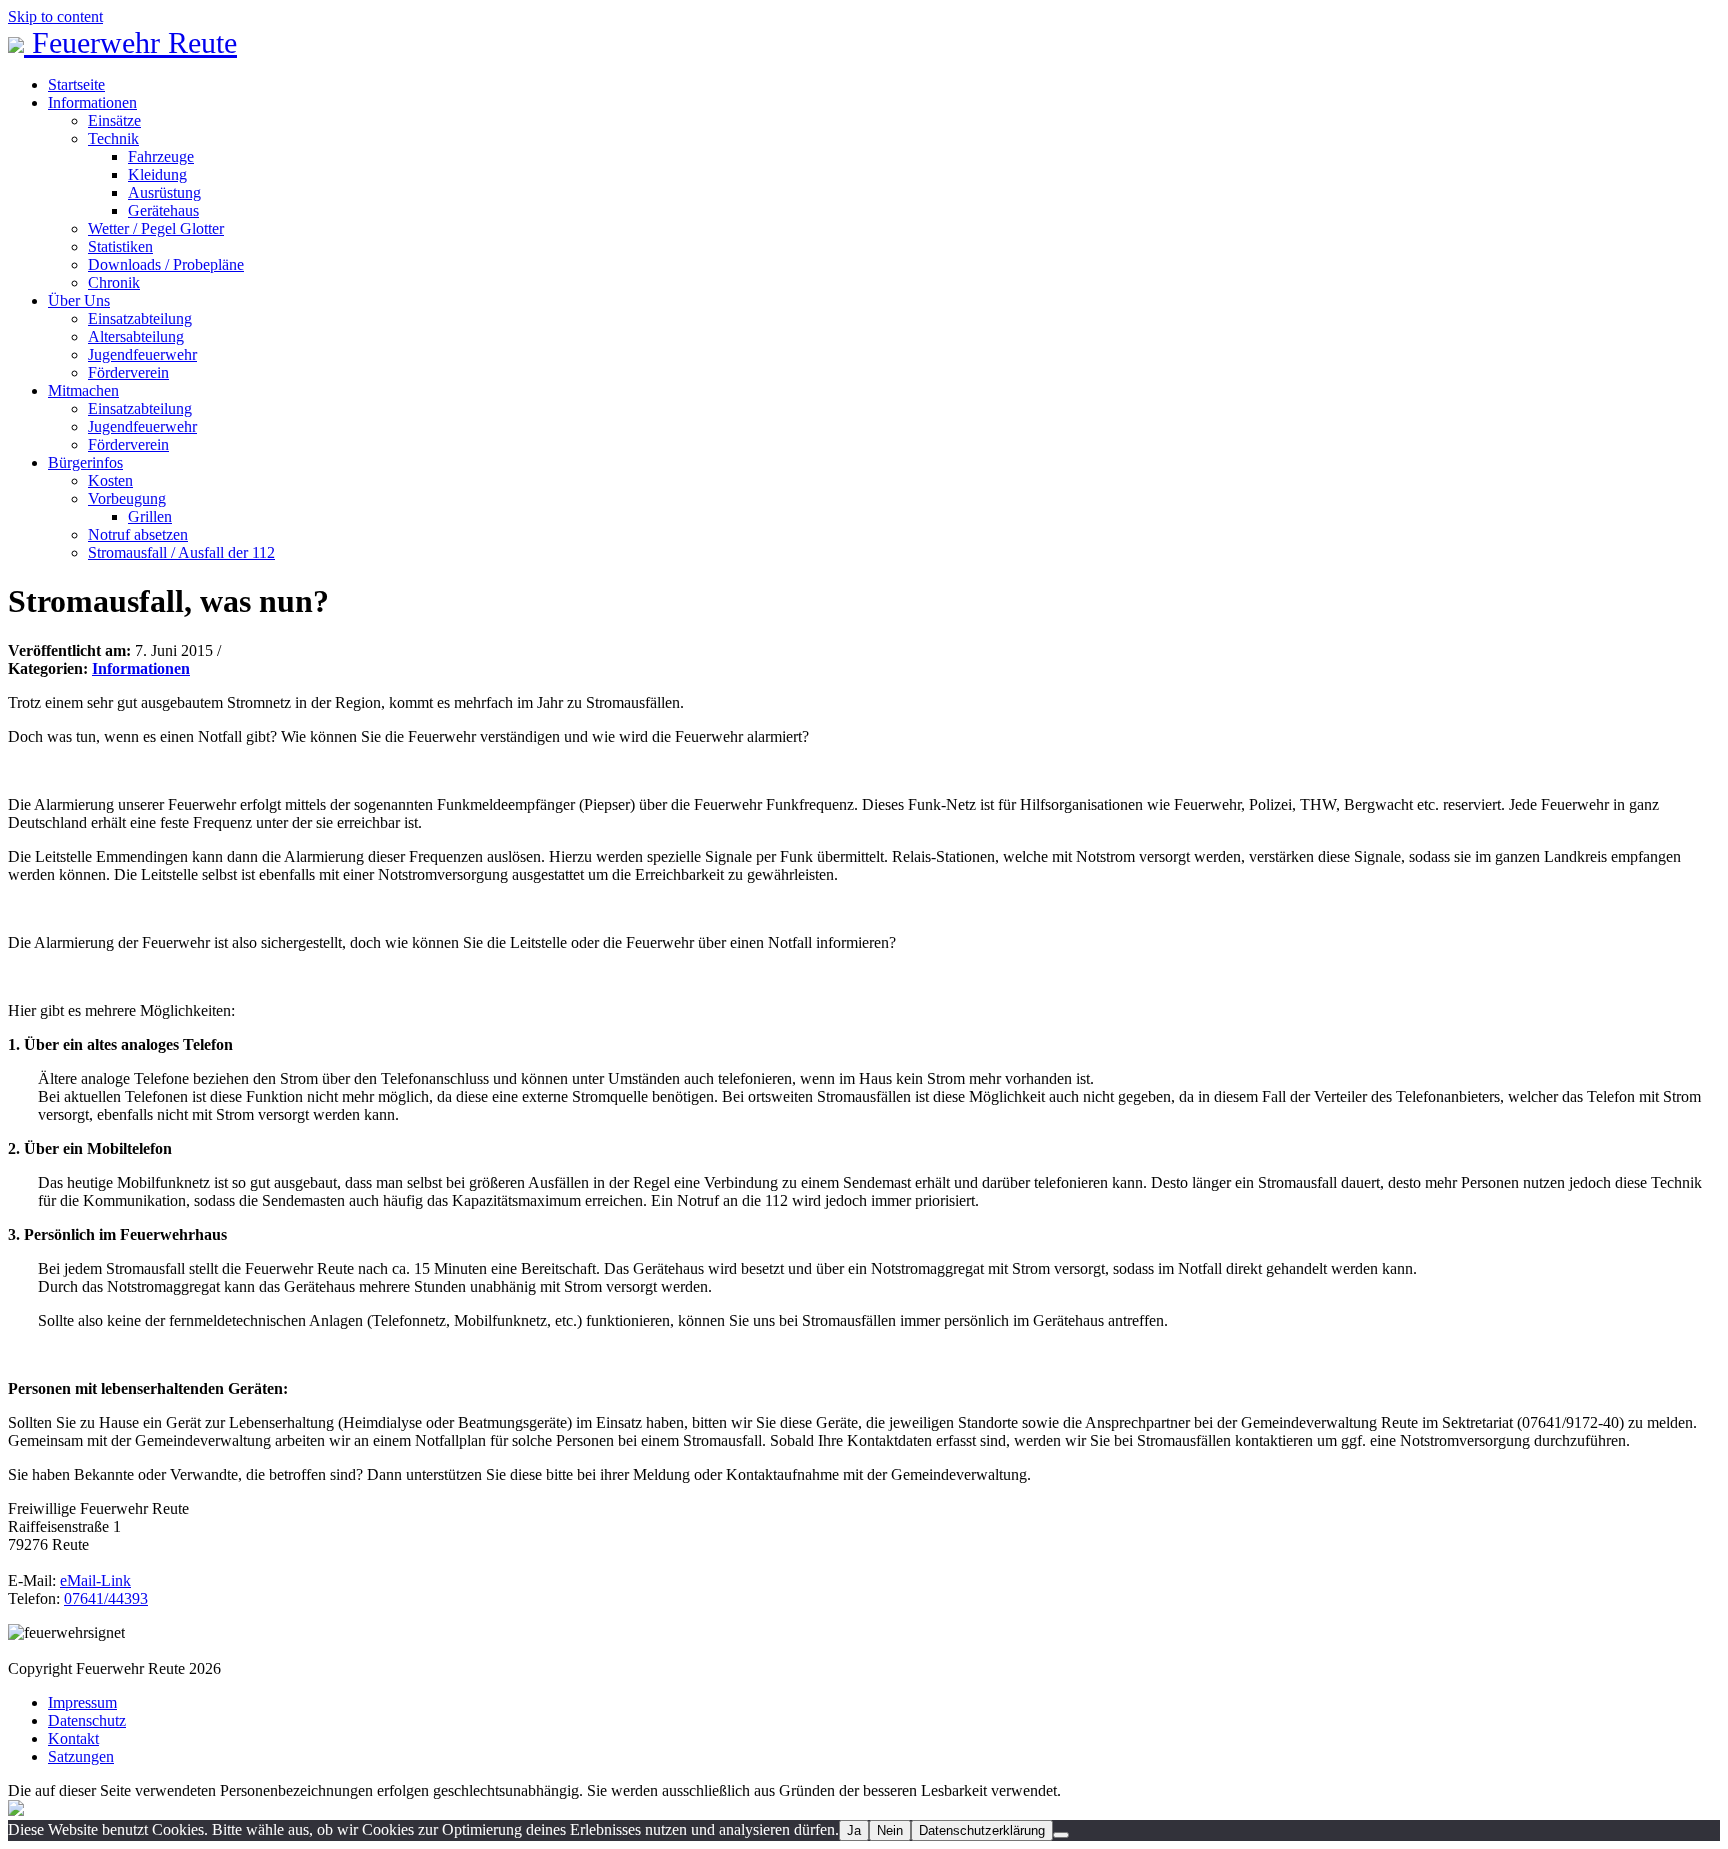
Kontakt (73, 1738)
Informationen (92, 102)
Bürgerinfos (85, 462)
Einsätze (114, 120)
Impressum (82, 1702)
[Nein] (1061, 1835)
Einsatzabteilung (140, 318)
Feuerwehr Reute (130, 42)
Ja (854, 1830)
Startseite (76, 84)
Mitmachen (83, 390)
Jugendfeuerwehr (142, 354)
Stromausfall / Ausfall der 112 (181, 552)
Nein (890, 1830)
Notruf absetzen (138, 534)
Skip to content (55, 16)
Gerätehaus (163, 210)
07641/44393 (106, 1598)
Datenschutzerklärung (982, 1830)
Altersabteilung (136, 336)
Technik (113, 138)
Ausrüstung (164, 192)
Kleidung (157, 174)
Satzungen (81, 1756)
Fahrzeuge (161, 156)
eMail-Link (95, 1580)
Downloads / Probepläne (166, 264)
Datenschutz (87, 1720)
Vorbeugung (127, 498)
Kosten (110, 480)
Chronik (114, 282)
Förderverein (128, 372)
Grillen (150, 516)
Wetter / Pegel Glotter (156, 228)
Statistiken (120, 246)
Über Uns (79, 300)
